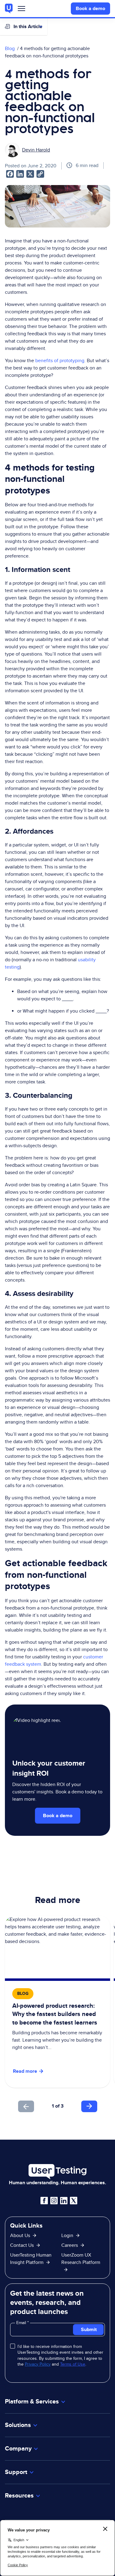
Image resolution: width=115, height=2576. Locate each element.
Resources (19, 2496)
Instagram (54, 2201)
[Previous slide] (26, 2106)
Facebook (44, 2201)
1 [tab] (53, 2106)
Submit (89, 2329)
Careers (70, 2245)
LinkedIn (64, 2201)
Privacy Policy (38, 2364)
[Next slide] (89, 2106)
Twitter (74, 2201)
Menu (21, 10)
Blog (10, 48)
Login (67, 2235)
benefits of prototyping (60, 360)
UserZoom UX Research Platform (81, 2259)
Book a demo (90, 8)
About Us (20, 2235)
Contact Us (22, 2245)
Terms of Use (73, 2364)
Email (22, 2323)
